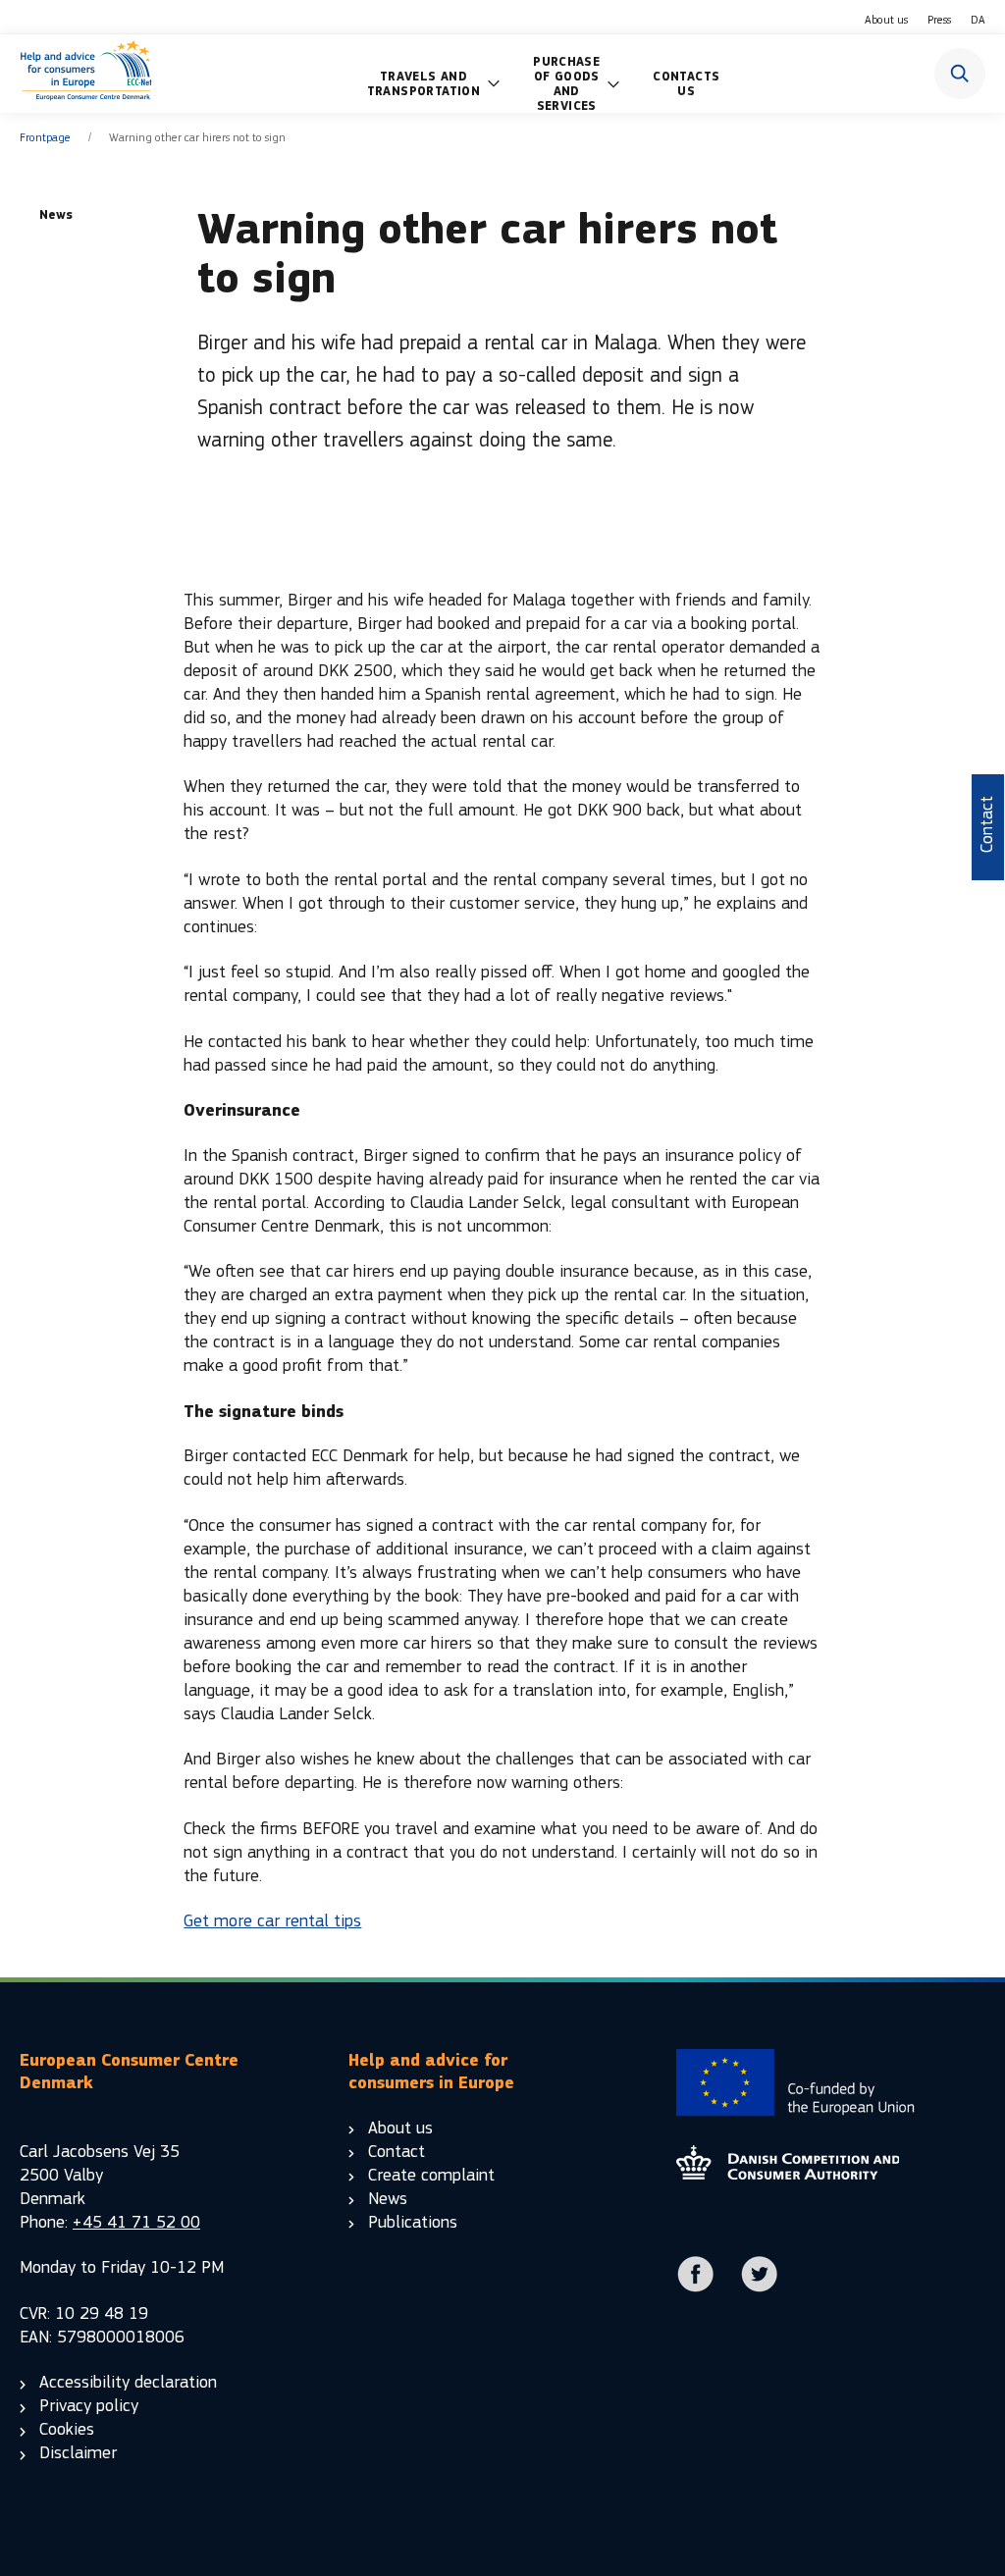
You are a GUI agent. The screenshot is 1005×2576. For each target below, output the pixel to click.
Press (939, 20)
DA (978, 20)
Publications (413, 2222)
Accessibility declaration (128, 2382)
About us (886, 20)
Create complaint (431, 2175)
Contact (397, 2152)
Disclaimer (78, 2453)
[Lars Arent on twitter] (760, 2288)
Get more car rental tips (272, 1921)
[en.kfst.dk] (788, 2174)
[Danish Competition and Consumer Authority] (86, 74)
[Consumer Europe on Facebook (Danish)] (696, 2288)
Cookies (67, 2429)
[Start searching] (960, 74)
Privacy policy (89, 2406)
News (388, 2199)
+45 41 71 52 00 (136, 2222)
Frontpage (45, 137)
